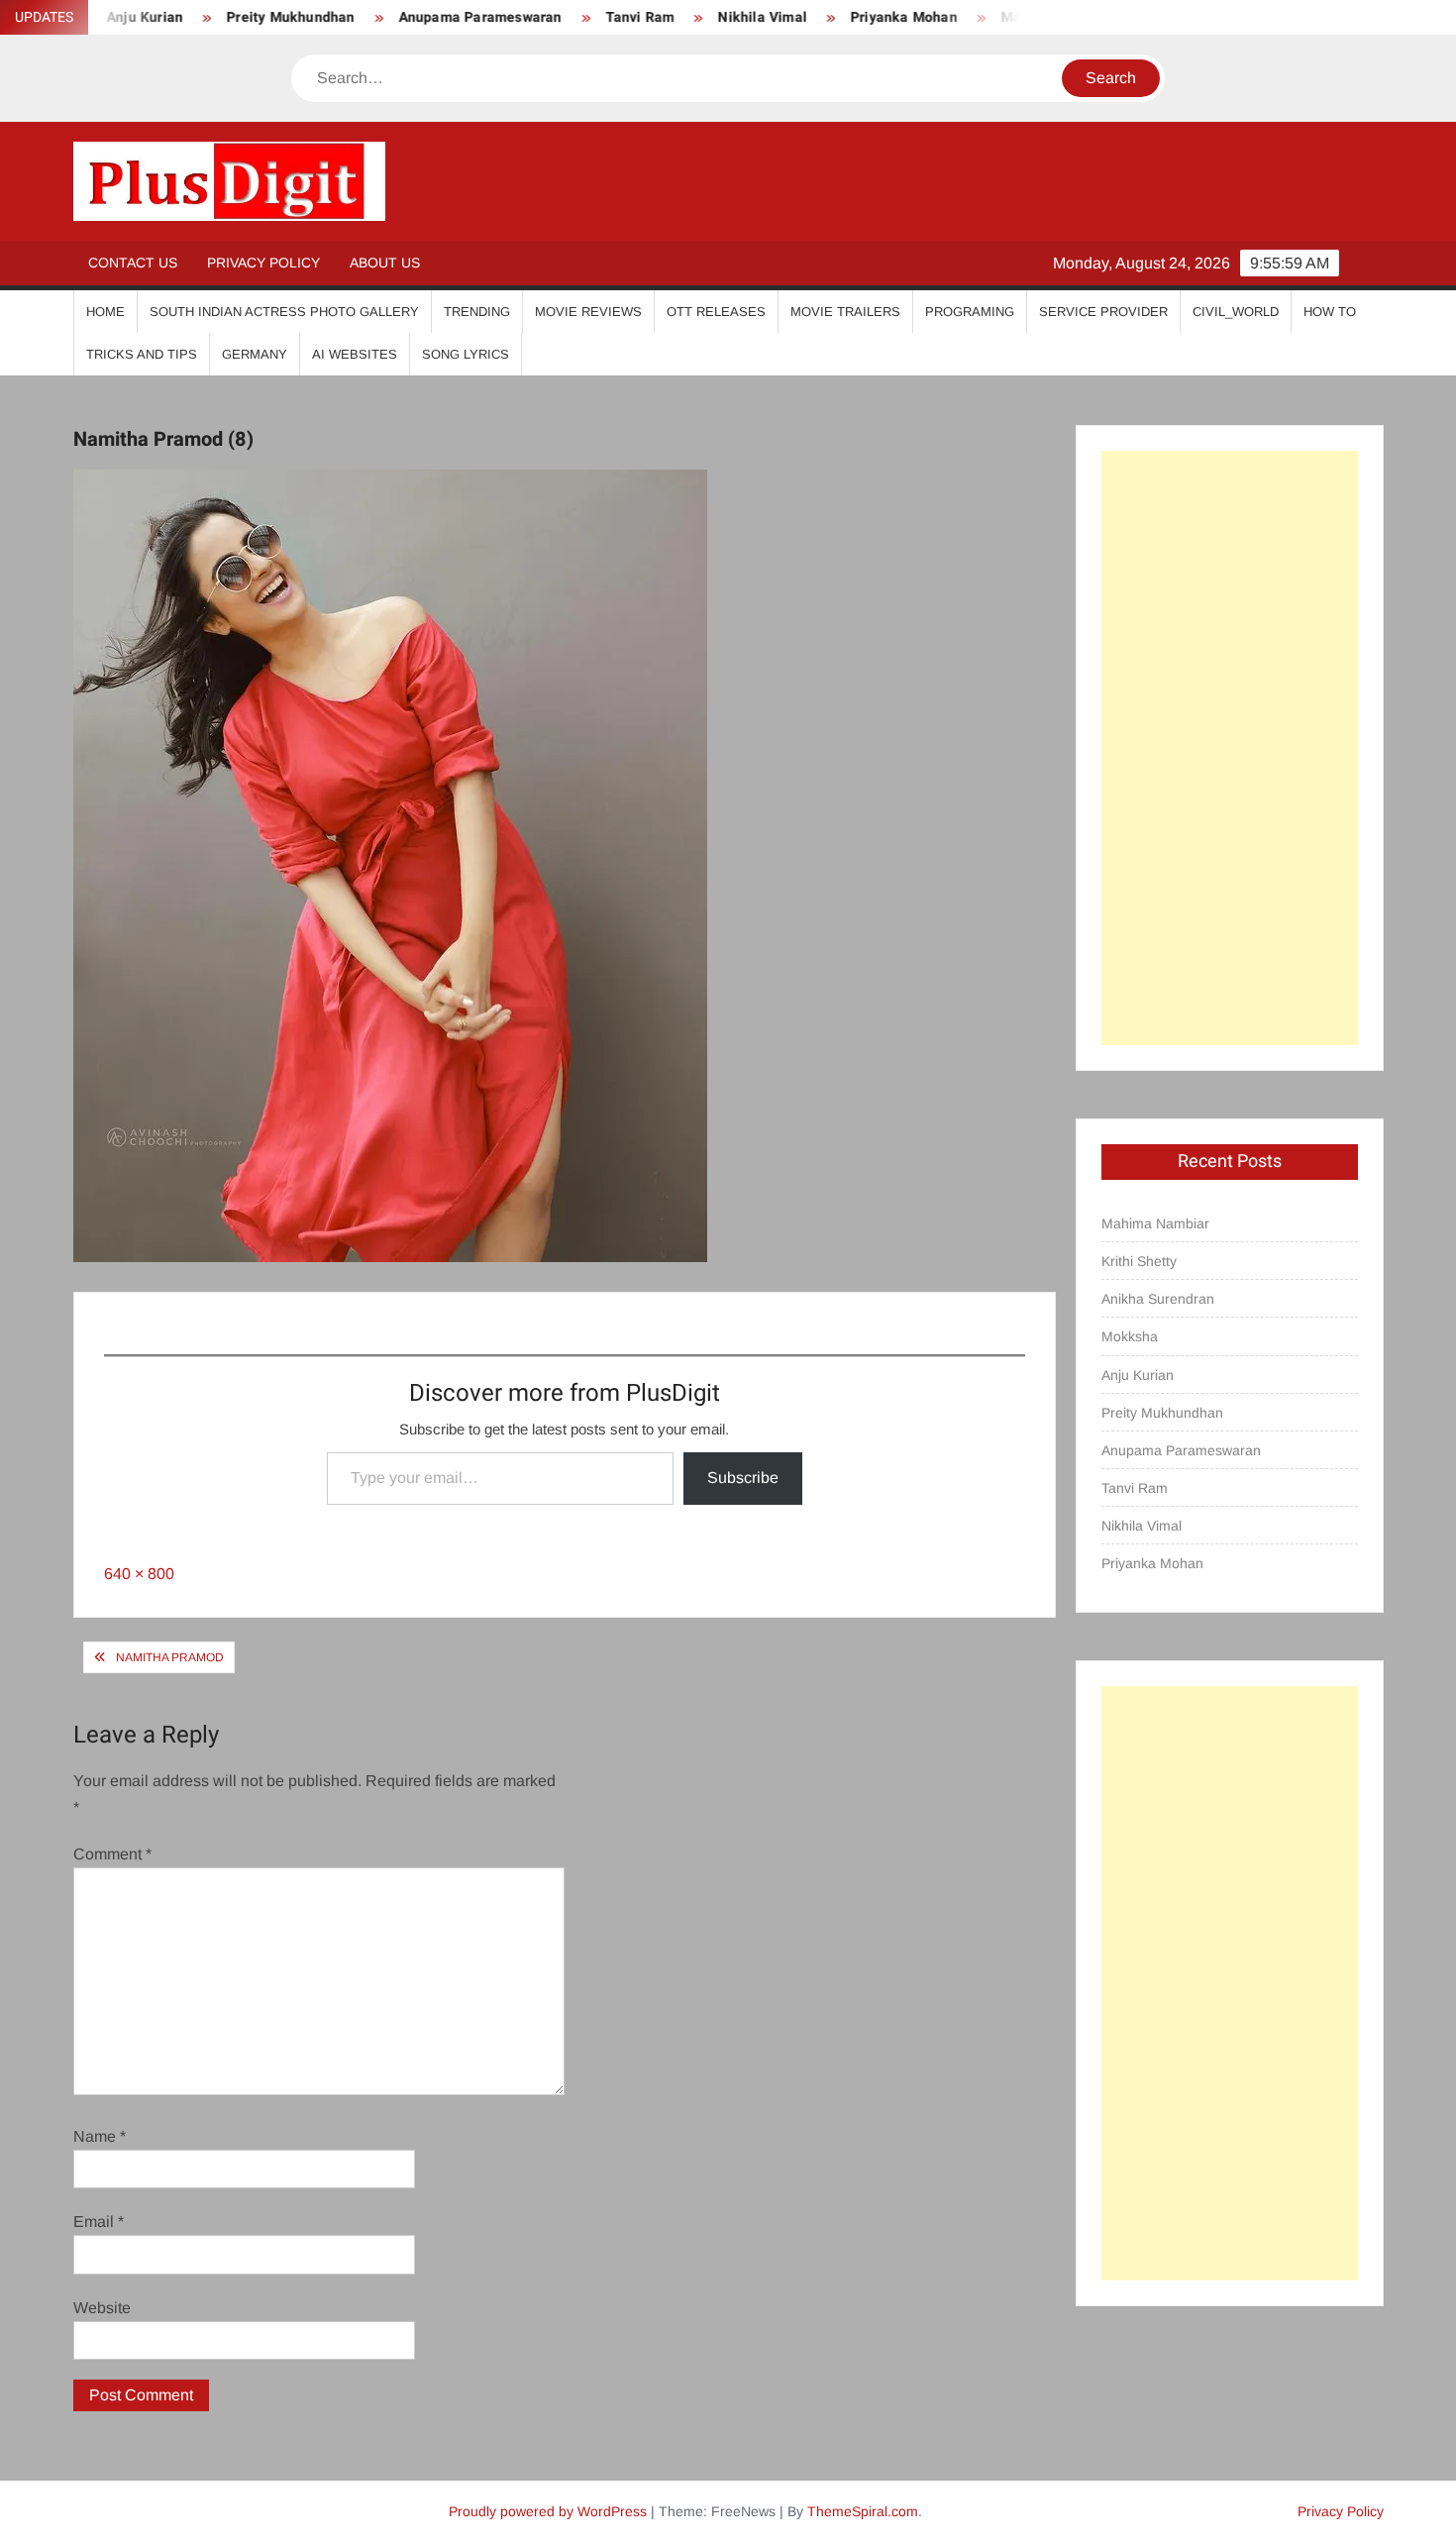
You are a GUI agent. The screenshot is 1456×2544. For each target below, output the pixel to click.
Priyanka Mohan (857, 17)
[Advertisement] (1230, 748)
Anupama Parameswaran (432, 17)
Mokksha (1130, 1336)
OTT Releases (716, 312)
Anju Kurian (1138, 1375)
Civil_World (1236, 312)
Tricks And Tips (142, 354)
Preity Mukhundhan (243, 17)
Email (99, 2222)
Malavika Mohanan (1015, 17)
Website (102, 2308)
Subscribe (743, 1478)
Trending (477, 312)
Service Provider (1103, 312)
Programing (970, 312)
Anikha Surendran (1158, 1299)
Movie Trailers (845, 312)
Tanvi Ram (592, 17)
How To (1330, 312)
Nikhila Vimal (715, 17)
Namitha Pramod (170, 1657)
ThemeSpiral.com (863, 2511)
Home (105, 312)
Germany (255, 354)
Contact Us (133, 263)
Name (100, 2136)
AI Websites (355, 354)
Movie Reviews (588, 312)
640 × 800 (139, 1574)
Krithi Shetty (1139, 1261)
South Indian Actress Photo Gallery (284, 312)
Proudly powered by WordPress (548, 2511)
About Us (385, 263)
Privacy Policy (263, 263)
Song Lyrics (466, 354)
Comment (112, 1854)
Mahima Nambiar (1155, 1223)
